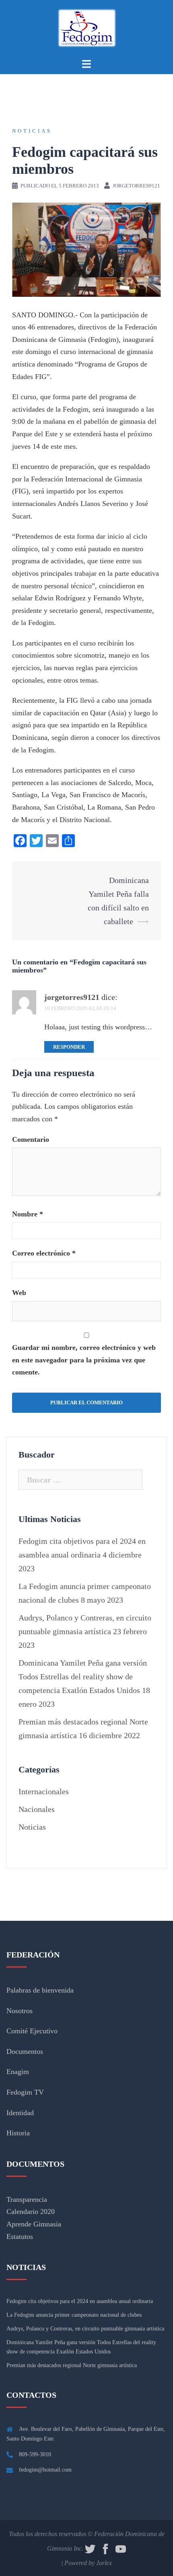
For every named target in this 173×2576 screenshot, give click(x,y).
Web (19, 1293)
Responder (69, 1047)
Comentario (31, 1139)
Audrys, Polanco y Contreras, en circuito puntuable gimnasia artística (85, 2329)
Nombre (28, 1214)
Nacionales (37, 1809)
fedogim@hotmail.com (45, 2470)
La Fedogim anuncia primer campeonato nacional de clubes (74, 2315)
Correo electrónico (44, 1253)
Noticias (32, 131)
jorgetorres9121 (136, 186)
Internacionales (44, 1791)
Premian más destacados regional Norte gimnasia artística (72, 2365)
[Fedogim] (86, 27)
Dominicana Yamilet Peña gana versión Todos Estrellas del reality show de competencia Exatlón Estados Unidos (83, 1676)
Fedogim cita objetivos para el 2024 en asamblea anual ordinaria (80, 2301)
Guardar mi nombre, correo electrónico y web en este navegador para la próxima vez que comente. (84, 1360)
